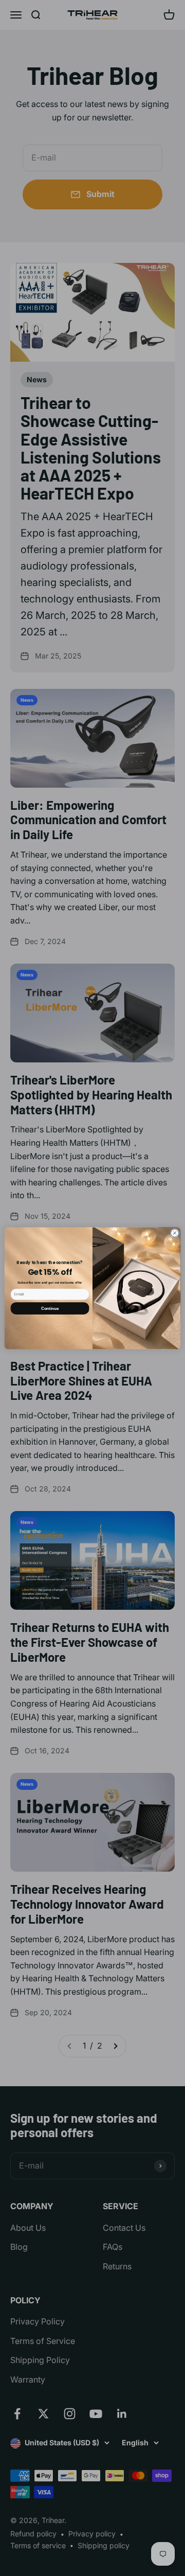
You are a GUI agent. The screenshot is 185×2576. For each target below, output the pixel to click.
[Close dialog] (174, 1232)
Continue (50, 1308)
